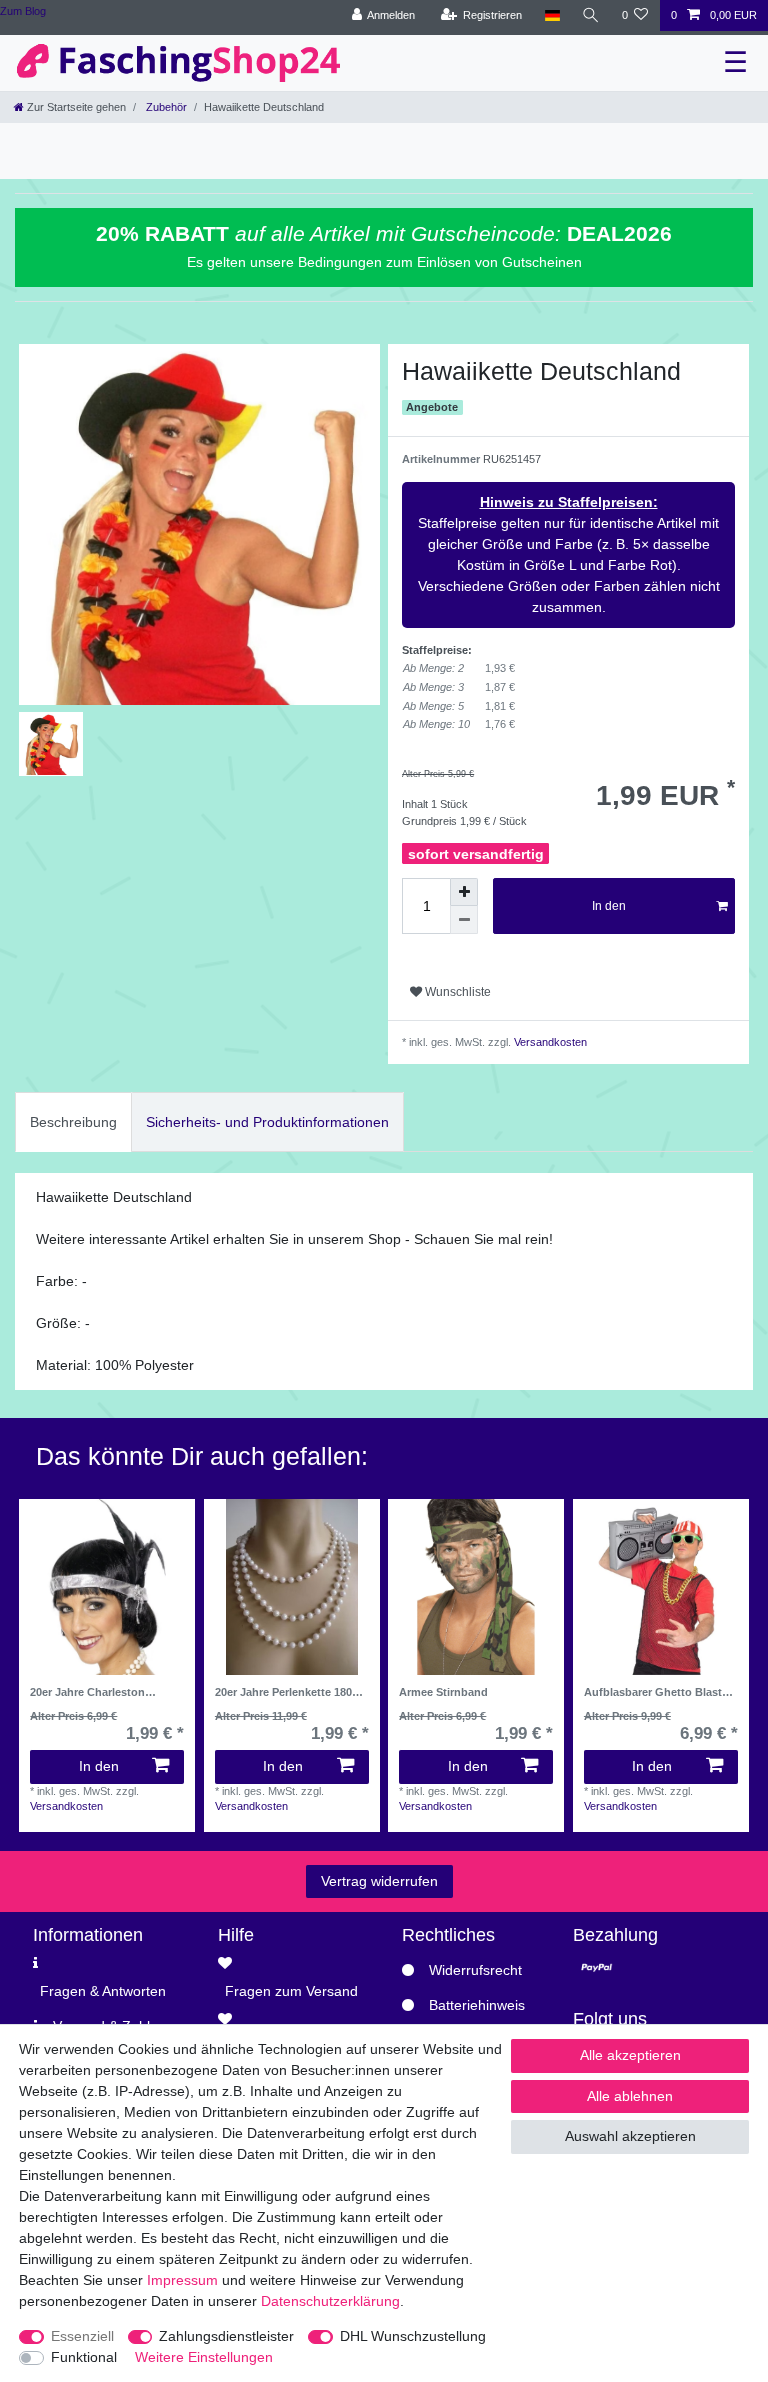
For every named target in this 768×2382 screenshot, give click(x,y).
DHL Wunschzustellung (413, 2336)
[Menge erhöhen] (464, 892)
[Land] (551, 15)
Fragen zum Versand (291, 1991)
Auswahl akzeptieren (630, 2136)
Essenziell (82, 2336)
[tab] (73, 1121)
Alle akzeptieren (630, 2055)
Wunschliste (456, 992)
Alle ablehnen (630, 2096)
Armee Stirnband (443, 1692)
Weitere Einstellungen (204, 2357)
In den (609, 906)
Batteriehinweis (477, 2005)
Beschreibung (73, 1122)
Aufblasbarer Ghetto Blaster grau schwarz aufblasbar (658, 1692)
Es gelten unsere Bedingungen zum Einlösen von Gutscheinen (384, 262)
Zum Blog (23, 11)
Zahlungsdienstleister (226, 2336)
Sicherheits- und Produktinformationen (267, 1122)
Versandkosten (549, 1042)
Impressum (182, 2280)
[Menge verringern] (464, 920)
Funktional (84, 2357)
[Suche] (591, 15)
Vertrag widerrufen (379, 1881)
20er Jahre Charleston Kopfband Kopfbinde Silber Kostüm (102, 1692)
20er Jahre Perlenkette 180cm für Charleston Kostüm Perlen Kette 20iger (291, 1692)
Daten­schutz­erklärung (330, 2301)
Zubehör (165, 107)
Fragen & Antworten (103, 1991)
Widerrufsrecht (475, 1970)
